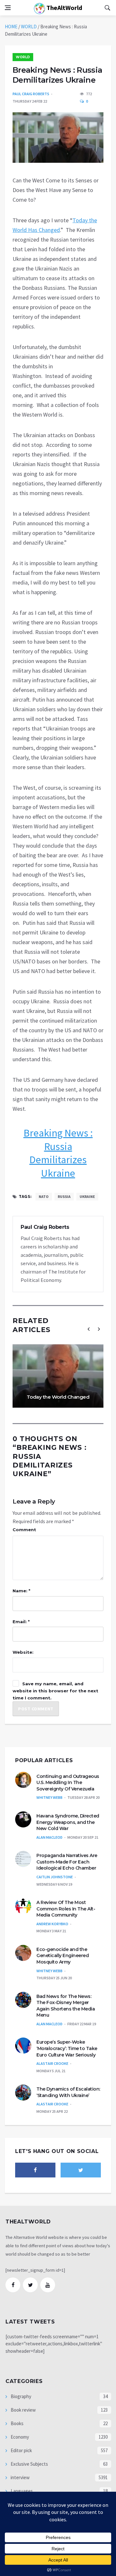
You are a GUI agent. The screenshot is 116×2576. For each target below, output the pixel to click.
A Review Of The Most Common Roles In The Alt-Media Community (66, 1909)
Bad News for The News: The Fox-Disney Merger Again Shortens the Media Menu (66, 2006)
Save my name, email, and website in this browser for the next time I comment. (55, 1691)
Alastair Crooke (52, 2063)
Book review (23, 2410)
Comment (24, 1530)
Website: (23, 1652)
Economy (19, 2437)
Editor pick (21, 2450)
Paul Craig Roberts (31, 94)
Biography (20, 2396)
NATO (44, 1196)
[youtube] (48, 2285)
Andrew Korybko (52, 1924)
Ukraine (87, 1196)
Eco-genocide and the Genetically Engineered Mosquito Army (63, 1956)
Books (17, 2423)
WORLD (29, 27)
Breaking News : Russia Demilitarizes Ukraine (58, 1153)
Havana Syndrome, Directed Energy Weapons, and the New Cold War (68, 1822)
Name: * (21, 1591)
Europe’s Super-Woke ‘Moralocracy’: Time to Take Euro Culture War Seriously (67, 2048)
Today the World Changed (58, 1397)
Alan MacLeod (49, 1837)
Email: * (21, 1622)
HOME (11, 27)
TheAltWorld (64, 8)
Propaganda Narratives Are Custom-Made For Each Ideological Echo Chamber (67, 1862)
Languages (21, 2491)
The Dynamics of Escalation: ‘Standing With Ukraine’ (68, 2092)
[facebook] (35, 2170)
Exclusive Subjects (29, 2464)
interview (20, 2477)
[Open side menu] (8, 8)
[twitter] (81, 2170)
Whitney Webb (49, 1797)
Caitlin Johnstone (55, 1877)
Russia (64, 1196)
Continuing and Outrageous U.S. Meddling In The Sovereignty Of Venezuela (68, 1783)
